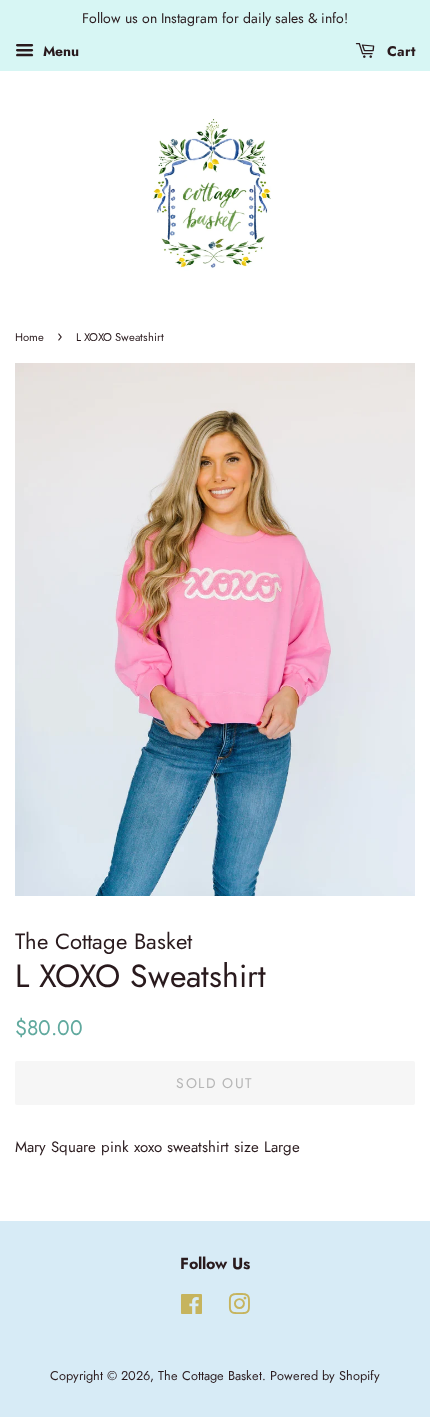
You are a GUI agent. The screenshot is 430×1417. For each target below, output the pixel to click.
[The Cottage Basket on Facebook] (191, 1308)
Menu (59, 51)
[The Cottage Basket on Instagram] (239, 1308)
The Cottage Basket (210, 1375)
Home (29, 337)
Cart (399, 51)
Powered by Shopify (325, 1375)
